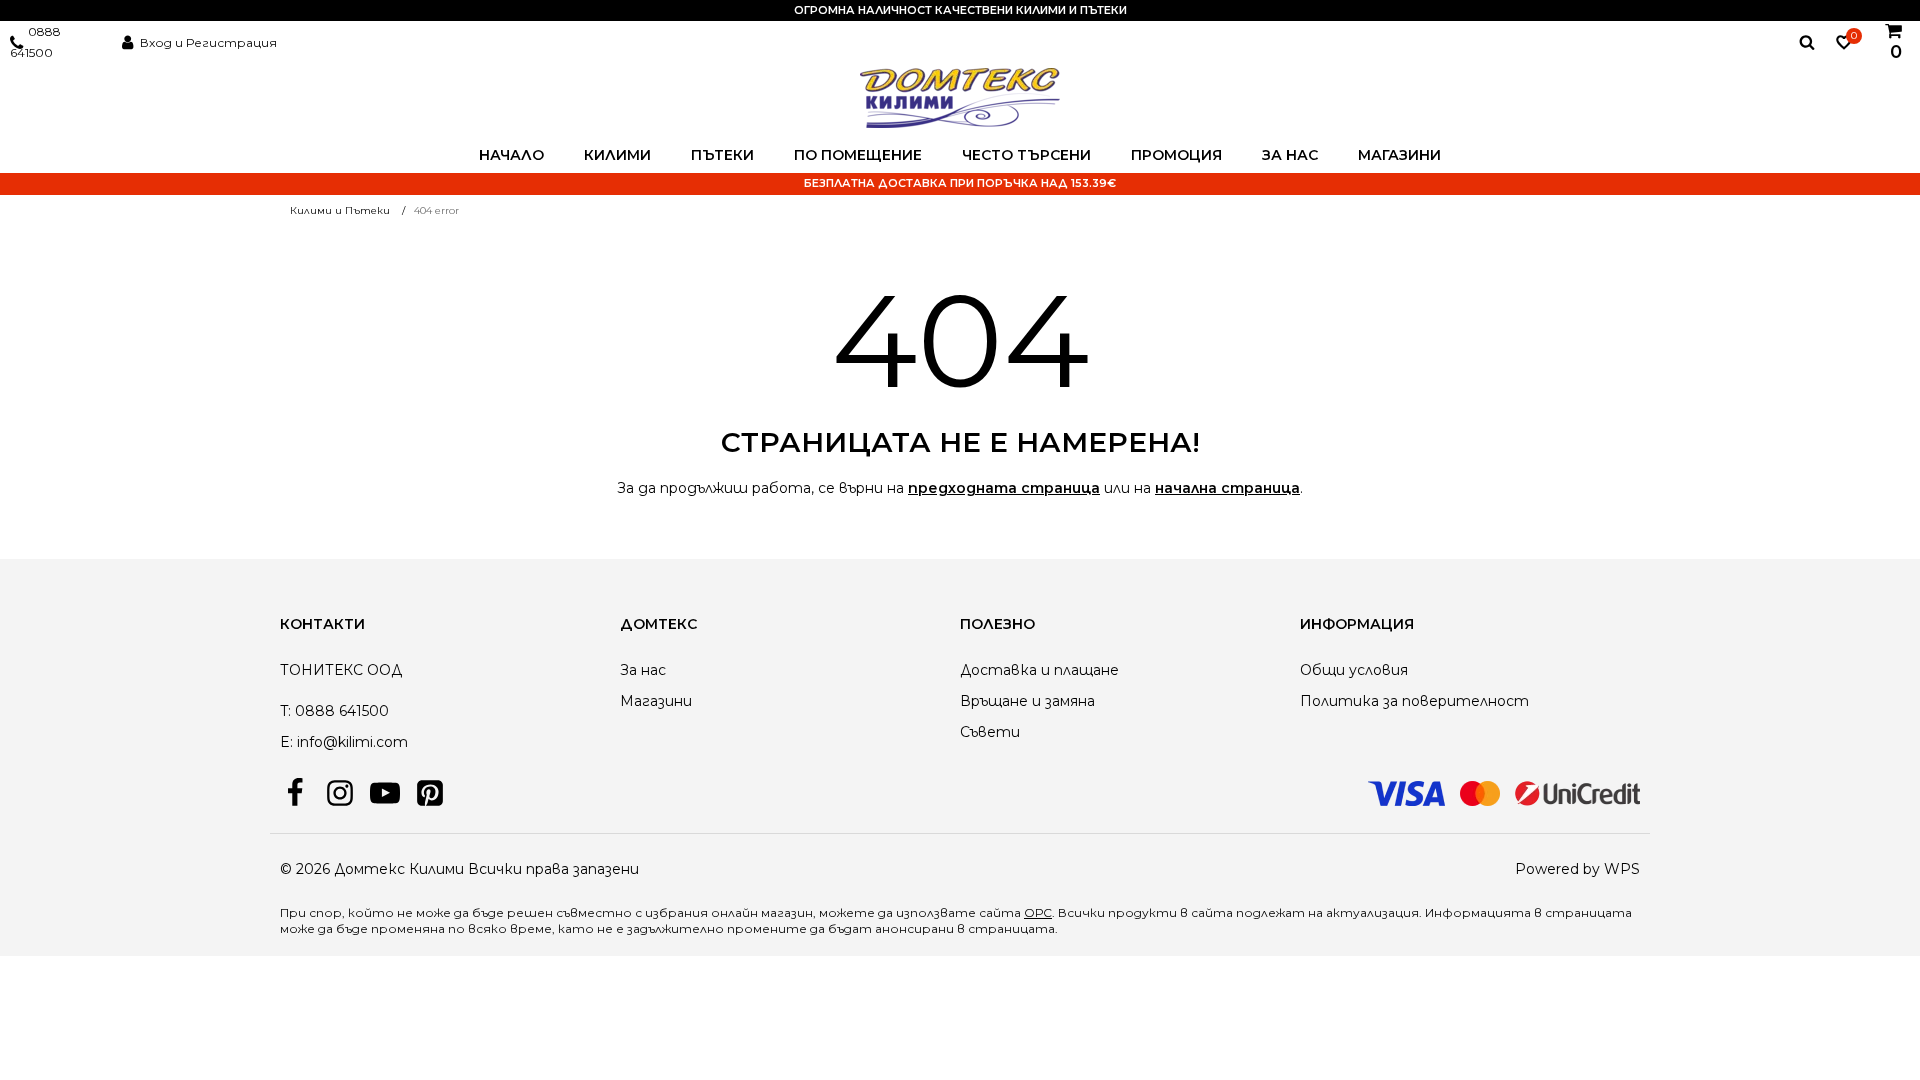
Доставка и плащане (1039, 670)
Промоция (1176, 155)
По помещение (858, 155)
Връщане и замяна (1027, 701)
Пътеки (722, 155)
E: (286, 742)
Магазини (1399, 155)
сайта (1212, 912)
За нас (1290, 155)
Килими (617, 155)
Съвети (990, 732)
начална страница (1227, 488)
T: (285, 711)
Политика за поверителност (1414, 701)
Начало (511, 155)
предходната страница (1004, 488)
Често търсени (1026, 155)
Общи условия (1354, 670)
